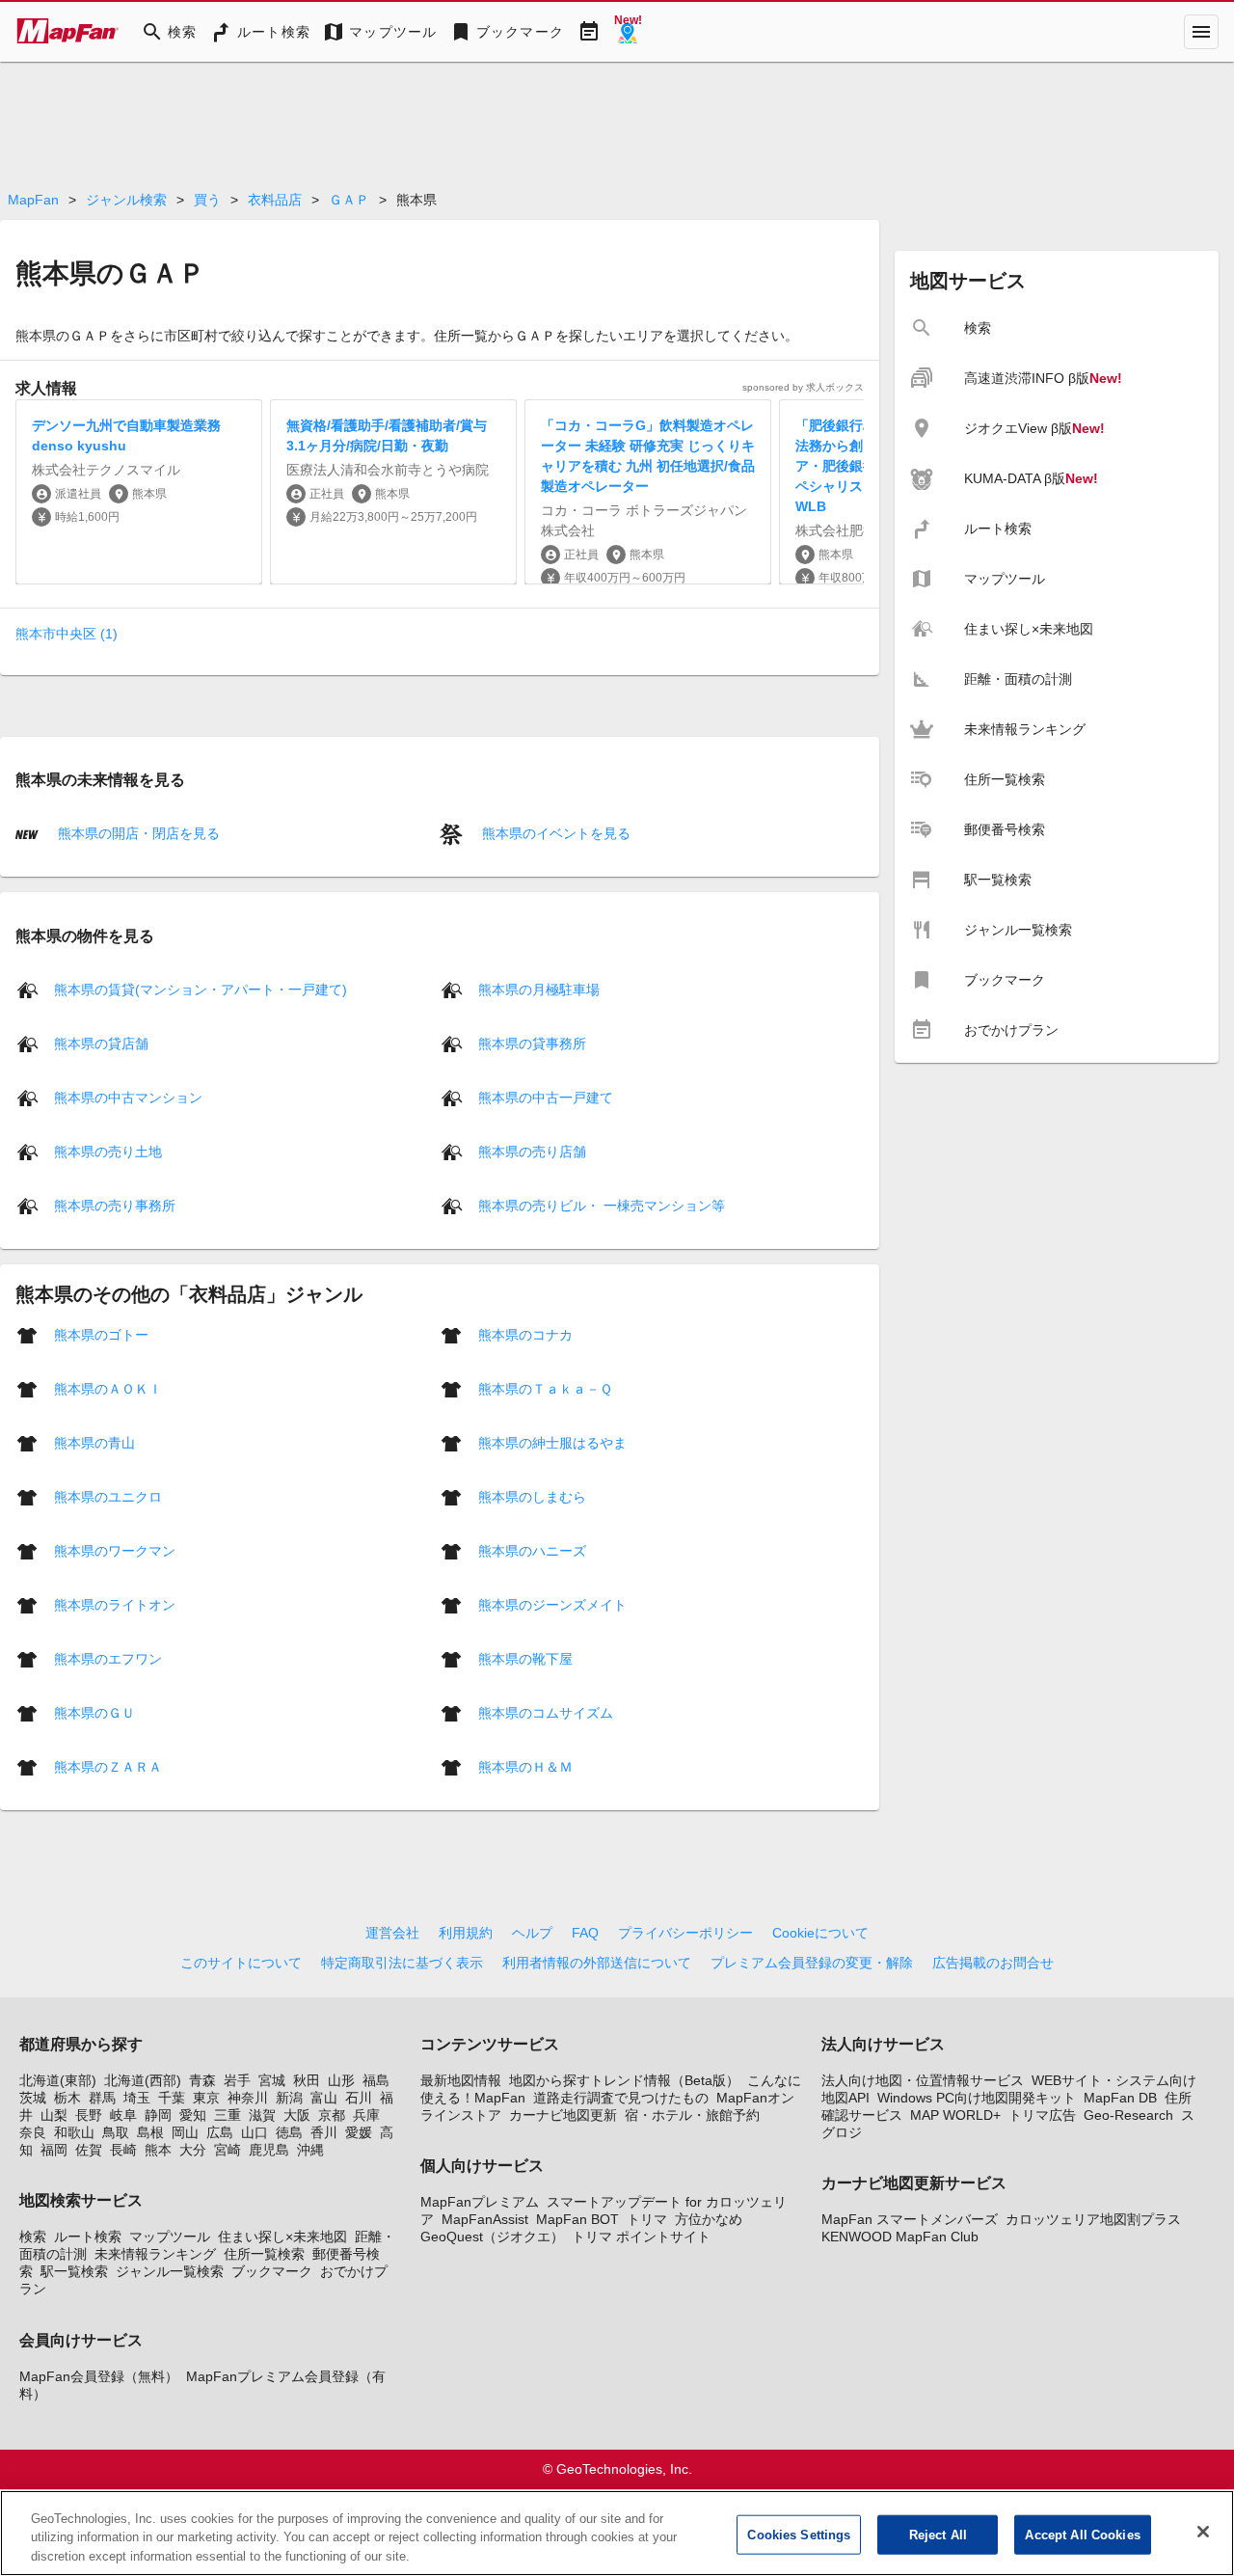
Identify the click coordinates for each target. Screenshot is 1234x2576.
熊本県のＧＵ (94, 1712)
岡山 (185, 2132)
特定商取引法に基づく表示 (402, 1963)
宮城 (272, 2080)
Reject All (938, 2534)
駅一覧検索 (74, 2271)
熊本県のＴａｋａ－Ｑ (545, 1388)
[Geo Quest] (628, 32)
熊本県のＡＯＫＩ (108, 1388)
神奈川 (248, 2098)
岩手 (237, 2080)
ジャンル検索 (126, 200)
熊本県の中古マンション (128, 1097)
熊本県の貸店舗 (101, 1043)
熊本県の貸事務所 (532, 1043)
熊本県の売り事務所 (115, 1205)
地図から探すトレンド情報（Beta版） (624, 2080)
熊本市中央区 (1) (67, 634)
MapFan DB (1120, 2098)
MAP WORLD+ (955, 2115)
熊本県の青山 (94, 1442)
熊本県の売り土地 (108, 1151)
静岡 (158, 2115)
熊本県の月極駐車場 (539, 989)
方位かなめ (709, 2219)
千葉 (172, 2098)
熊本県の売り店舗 (532, 1151)
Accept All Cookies (1082, 2534)
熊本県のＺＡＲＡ (108, 1766)
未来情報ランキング (155, 2254)
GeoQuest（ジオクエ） (492, 2237)
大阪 (297, 2115)
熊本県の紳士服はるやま (552, 1442)
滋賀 (262, 2115)
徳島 (289, 2132)
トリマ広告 (1042, 2115)
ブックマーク (272, 2271)
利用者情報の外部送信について (597, 1963)
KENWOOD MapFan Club (900, 2237)
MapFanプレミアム (480, 2202)
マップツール (170, 2237)
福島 (376, 2080)
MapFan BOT (577, 2219)
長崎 (123, 2150)
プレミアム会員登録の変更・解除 (812, 1963)
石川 (359, 2098)
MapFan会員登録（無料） (99, 2376)
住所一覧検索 (264, 2254)
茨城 (33, 2098)
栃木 (67, 2098)
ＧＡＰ (349, 200)
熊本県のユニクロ (108, 1496)
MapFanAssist (485, 2219)
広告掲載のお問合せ (993, 1963)
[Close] (1203, 2532)
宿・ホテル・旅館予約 (692, 2115)
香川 (324, 2132)
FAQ (585, 1933)
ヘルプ (532, 1933)
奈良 (33, 2132)
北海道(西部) (143, 2080)
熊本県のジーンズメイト (552, 1604)
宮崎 (228, 2150)
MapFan (33, 200)
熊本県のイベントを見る (554, 833)
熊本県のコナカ (525, 1334)
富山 (324, 2098)
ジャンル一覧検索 (170, 2271)
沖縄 (310, 2150)
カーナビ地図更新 (563, 2115)
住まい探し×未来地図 (282, 2237)
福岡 (54, 2150)
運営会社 (392, 1933)
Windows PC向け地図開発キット (977, 2098)
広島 (220, 2132)
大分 (193, 2150)
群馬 (102, 2098)
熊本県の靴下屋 (525, 1658)
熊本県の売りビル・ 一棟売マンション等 (602, 1205)
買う (207, 200)
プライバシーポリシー (685, 1933)
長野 (89, 2115)
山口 (255, 2132)
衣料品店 (275, 200)
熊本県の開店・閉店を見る (137, 833)
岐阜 (123, 2115)
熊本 (158, 2150)
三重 (228, 2115)
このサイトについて (241, 1963)
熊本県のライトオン (115, 1604)
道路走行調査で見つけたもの (621, 2098)
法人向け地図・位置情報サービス (923, 2080)
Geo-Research (1128, 2115)
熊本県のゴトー (101, 1334)
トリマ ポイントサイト (641, 2237)
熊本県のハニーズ (532, 1550)
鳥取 (116, 2132)
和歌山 (74, 2132)
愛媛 (359, 2132)
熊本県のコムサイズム (546, 1712)
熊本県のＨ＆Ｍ (525, 1766)
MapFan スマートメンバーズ (910, 2219)
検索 (33, 2237)
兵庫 (366, 2115)
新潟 (289, 2098)
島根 (150, 2132)
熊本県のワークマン (115, 1550)
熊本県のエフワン (108, 1658)
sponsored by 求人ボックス (803, 387)
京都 (332, 2115)
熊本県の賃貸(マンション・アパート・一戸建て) (201, 989)
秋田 (307, 2080)
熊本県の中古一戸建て (546, 1097)
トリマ (647, 2219)
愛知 (193, 2115)
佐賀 (89, 2150)
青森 (202, 2080)
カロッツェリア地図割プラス (1093, 2219)
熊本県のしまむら (532, 1496)
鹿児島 (269, 2150)
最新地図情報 (461, 2080)
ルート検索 (88, 2237)
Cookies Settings (799, 2534)
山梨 (54, 2115)
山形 (341, 2080)
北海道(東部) (58, 2080)
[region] (617, 2533)
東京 (206, 2098)
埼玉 (137, 2098)
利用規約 (466, 1933)
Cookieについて (820, 1933)
